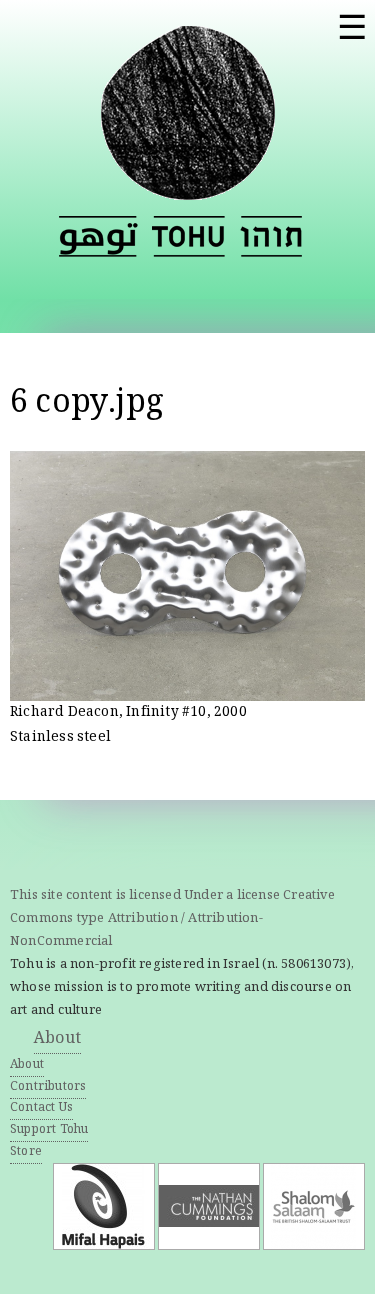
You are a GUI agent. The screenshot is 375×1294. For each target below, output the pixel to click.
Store (26, 1152)
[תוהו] (271, 236)
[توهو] (98, 236)
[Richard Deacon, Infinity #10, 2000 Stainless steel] (187, 689)
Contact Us (41, 1108)
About (57, 1039)
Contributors (48, 1087)
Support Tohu (49, 1130)
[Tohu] (188, 188)
